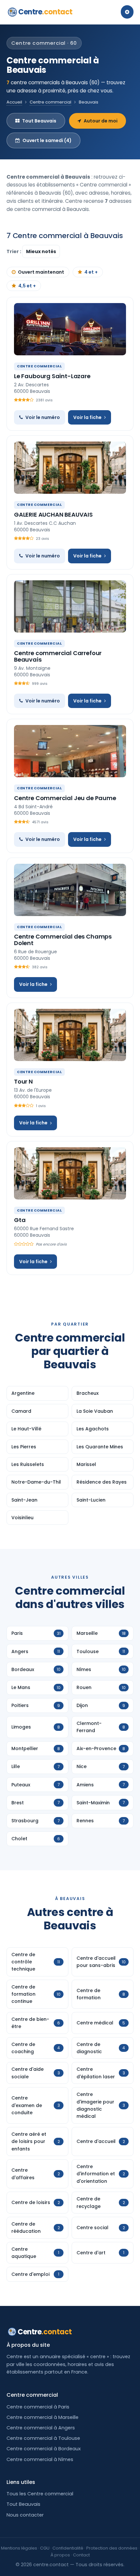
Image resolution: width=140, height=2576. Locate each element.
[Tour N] (70, 1035)
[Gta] (70, 1173)
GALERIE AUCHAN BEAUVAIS (53, 515)
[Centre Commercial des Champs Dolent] (70, 890)
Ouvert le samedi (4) (47, 140)
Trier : (14, 251)
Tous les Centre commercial (40, 2494)
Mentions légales (19, 2548)
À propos (60, 2555)
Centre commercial (50, 102)
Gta (20, 1220)
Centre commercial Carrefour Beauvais (58, 656)
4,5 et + (27, 286)
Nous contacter (25, 2515)
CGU (45, 2548)
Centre (45, 12)
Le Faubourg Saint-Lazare (52, 376)
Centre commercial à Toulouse (43, 2438)
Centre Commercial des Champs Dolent (63, 940)
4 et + (91, 272)
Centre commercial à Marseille (42, 2417)
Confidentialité (68, 2548)
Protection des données (112, 2548)
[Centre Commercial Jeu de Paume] (70, 751)
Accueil (14, 102)
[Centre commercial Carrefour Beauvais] (70, 606)
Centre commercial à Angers (41, 2428)
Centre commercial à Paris (38, 2407)
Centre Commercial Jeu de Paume (65, 798)
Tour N (23, 1081)
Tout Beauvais (39, 121)
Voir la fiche (87, 417)
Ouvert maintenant (41, 272)
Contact (81, 2555)
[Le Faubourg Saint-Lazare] (70, 329)
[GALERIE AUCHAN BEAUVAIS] (70, 468)
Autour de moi (101, 121)
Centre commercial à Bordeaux (44, 2449)
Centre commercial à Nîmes (40, 2459)
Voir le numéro (43, 417)
